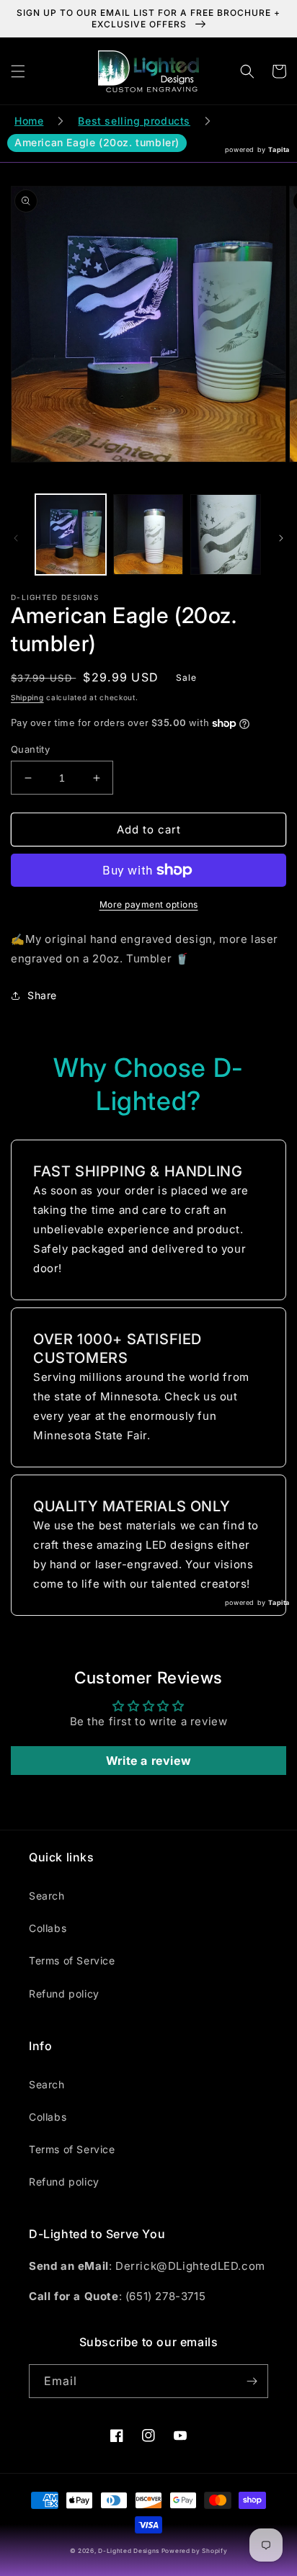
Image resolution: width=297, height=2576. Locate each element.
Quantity (30, 749)
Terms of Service (72, 1960)
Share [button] (42, 995)
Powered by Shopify (195, 2551)
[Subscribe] (252, 2381)
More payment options (149, 904)
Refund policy (64, 1994)
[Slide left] (16, 538)
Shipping (27, 697)
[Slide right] (281, 538)
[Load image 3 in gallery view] (226, 535)
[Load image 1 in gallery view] (71, 535)
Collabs (48, 1928)
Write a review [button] (148, 1761)
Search (47, 1896)
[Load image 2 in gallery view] (148, 535)
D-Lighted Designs (130, 2551)
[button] (18, 71)
